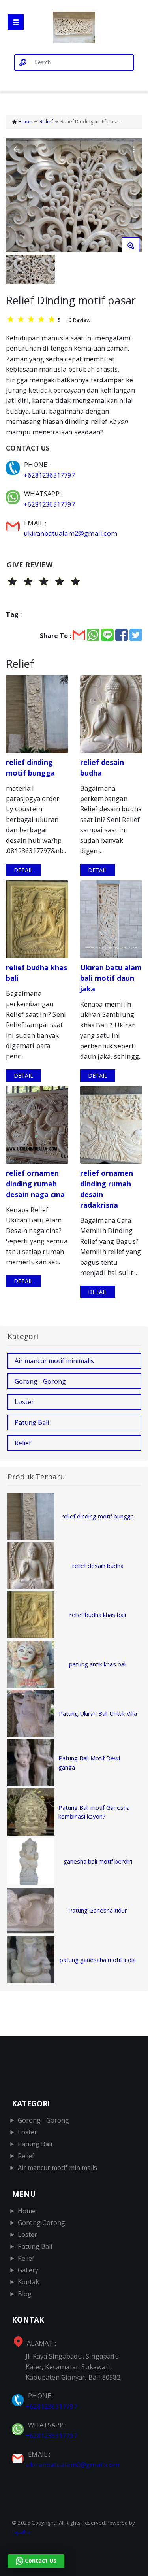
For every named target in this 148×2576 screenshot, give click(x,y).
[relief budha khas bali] (37, 919)
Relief (46, 122)
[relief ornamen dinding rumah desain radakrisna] (111, 1125)
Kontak (28, 2282)
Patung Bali (32, 1422)
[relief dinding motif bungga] (37, 714)
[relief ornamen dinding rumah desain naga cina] (37, 1125)
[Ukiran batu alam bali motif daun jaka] (111, 919)
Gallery (28, 2270)
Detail (23, 870)
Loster (24, 1402)
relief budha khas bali (98, 1615)
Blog (25, 2294)
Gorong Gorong (41, 2223)
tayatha (21, 2532)
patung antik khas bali (98, 1664)
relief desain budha (98, 1566)
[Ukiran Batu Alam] (74, 29)
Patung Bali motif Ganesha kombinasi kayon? (94, 1812)
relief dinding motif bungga (98, 1516)
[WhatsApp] (14, 494)
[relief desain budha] (111, 714)
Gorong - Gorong (40, 1381)
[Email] (14, 523)
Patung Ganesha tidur (98, 1910)
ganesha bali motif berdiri (98, 1861)
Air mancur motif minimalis (54, 1361)
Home (25, 122)
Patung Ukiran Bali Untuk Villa (98, 1713)
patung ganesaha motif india (98, 1960)
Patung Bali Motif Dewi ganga (89, 1763)
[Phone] (14, 464)
